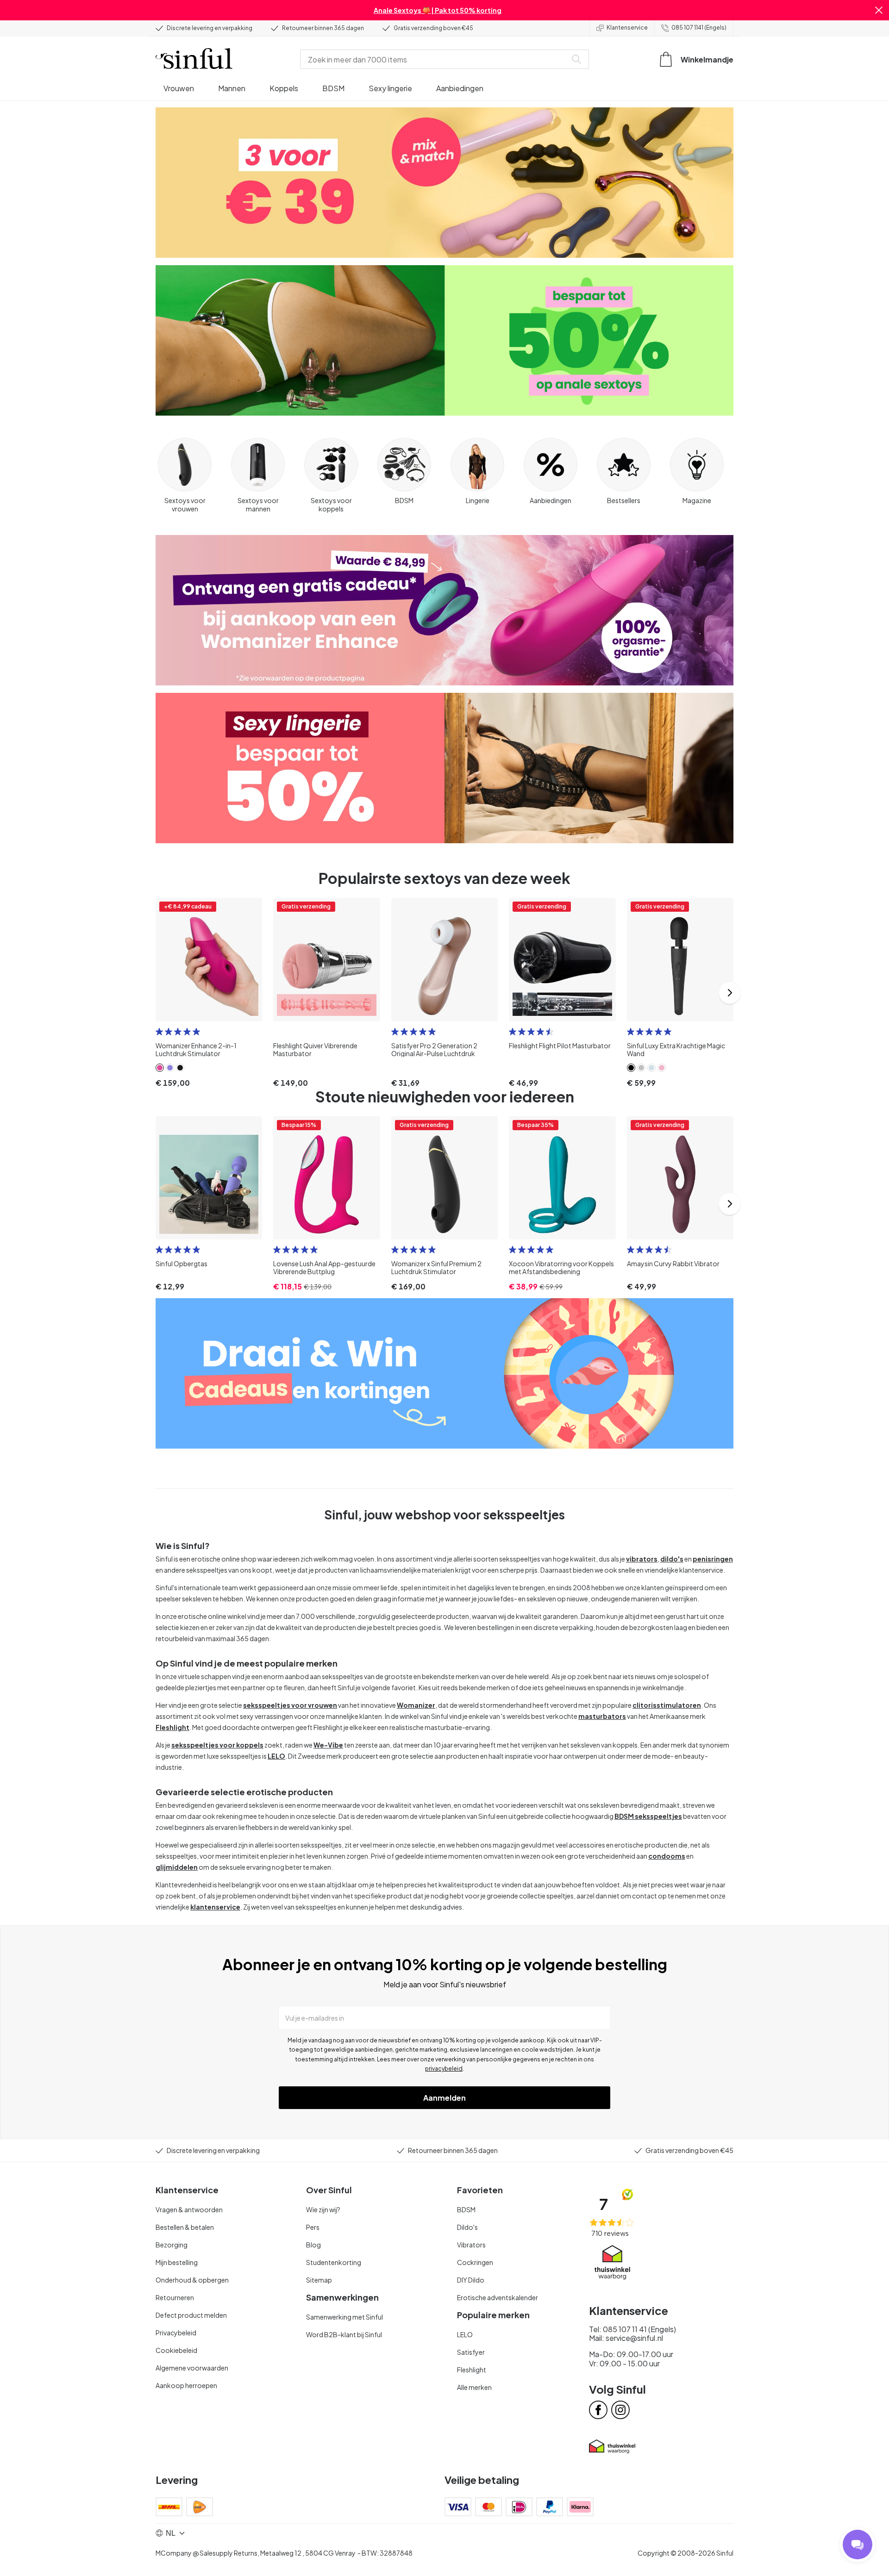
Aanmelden (444, 2098)
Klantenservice (627, 28)
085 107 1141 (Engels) (699, 28)
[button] (879, 10)
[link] (160, 1068)
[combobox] (435, 59)
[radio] (159, 1032)
